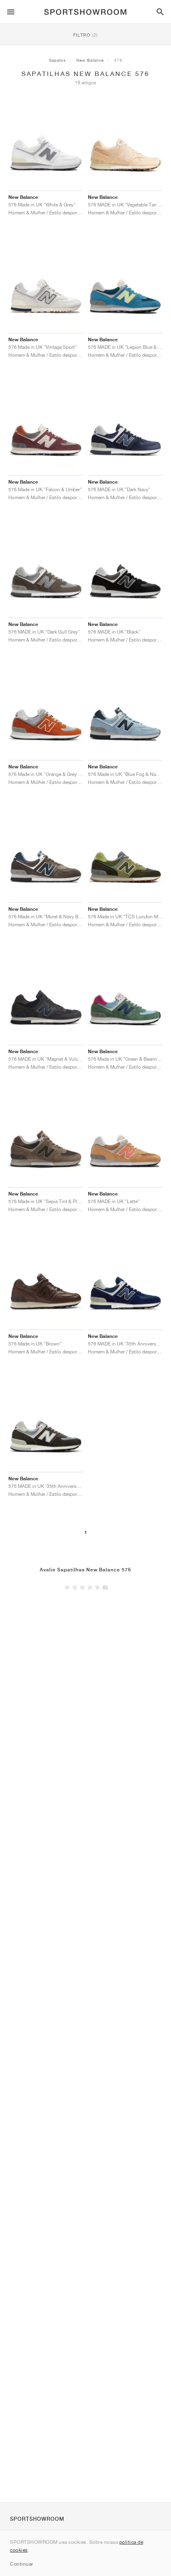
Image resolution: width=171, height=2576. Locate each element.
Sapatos (57, 60)
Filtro (85, 35)
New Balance (90, 60)
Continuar (22, 2564)
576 (118, 60)
